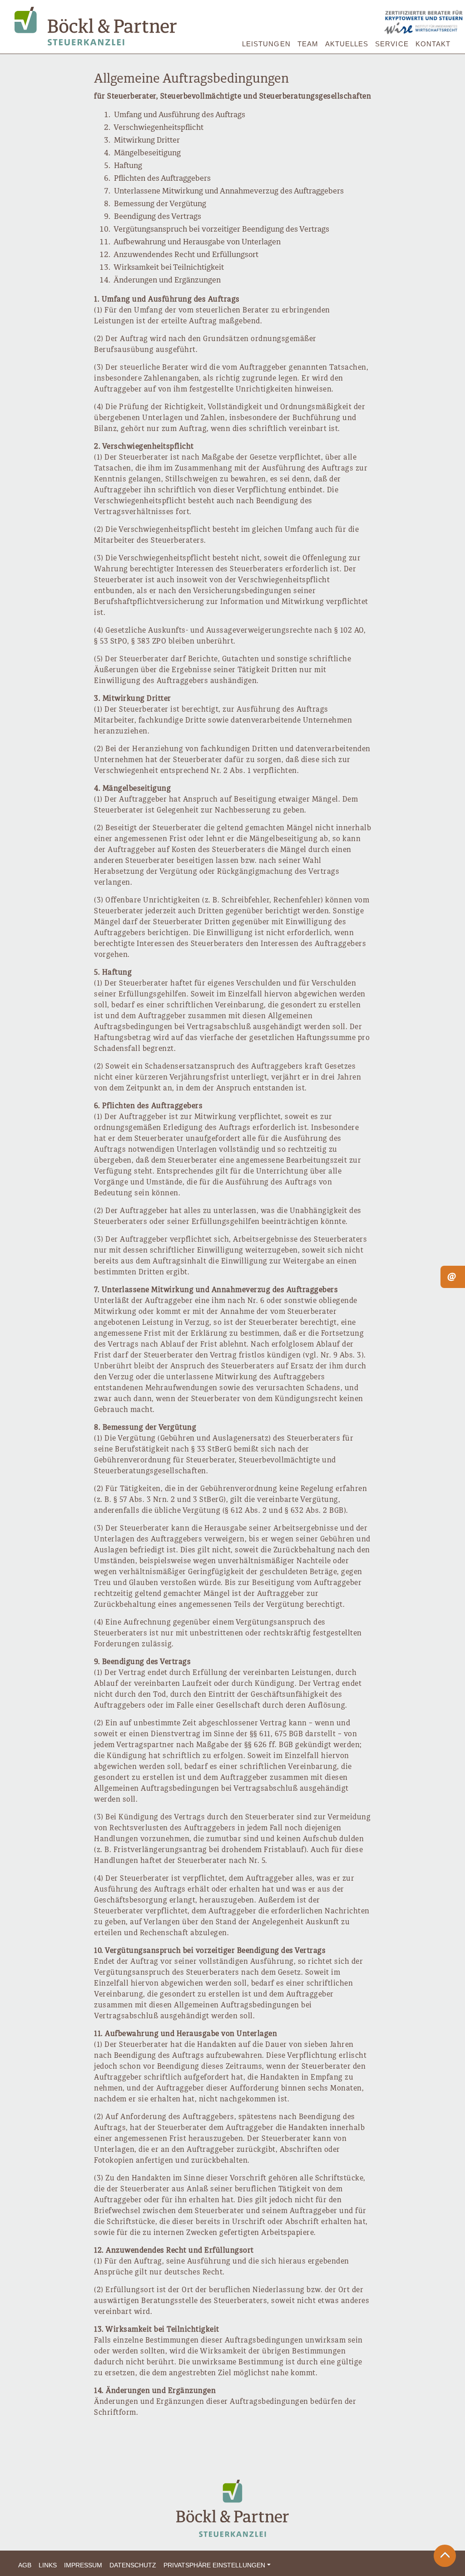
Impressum (83, 2565)
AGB (25, 2565)
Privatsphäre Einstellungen (214, 2565)
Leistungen (266, 44)
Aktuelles (347, 44)
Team (308, 44)
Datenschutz (133, 2565)
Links (48, 2565)
